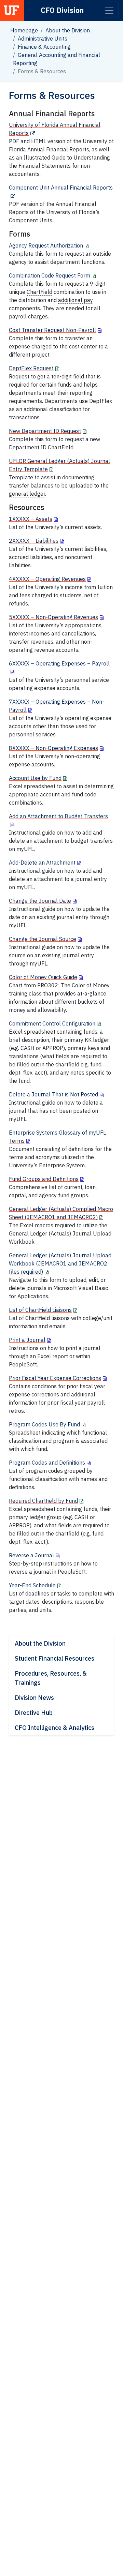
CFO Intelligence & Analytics (54, 1728)
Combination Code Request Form (50, 275)
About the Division (68, 30)
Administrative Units (43, 39)
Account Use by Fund (35, 778)
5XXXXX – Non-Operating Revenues (53, 617)
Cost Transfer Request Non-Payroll (52, 330)
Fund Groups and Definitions (44, 1179)
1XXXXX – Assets (31, 519)
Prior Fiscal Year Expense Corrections (55, 1378)
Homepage (24, 30)
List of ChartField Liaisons (40, 1310)
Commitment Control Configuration (52, 1023)
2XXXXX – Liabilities (34, 541)
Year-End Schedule (32, 1585)
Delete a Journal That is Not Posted (53, 1094)
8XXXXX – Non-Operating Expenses (53, 748)
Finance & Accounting (44, 47)
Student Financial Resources (54, 1658)
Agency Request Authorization (46, 245)
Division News (34, 1698)
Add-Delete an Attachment (42, 863)
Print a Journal (27, 1340)
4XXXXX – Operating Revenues (47, 579)
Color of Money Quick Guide (43, 977)
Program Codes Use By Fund (44, 1424)
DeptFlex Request (31, 368)
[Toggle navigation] (109, 11)
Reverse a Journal (31, 1555)
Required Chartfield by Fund (43, 1501)
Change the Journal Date (40, 901)
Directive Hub (34, 1713)
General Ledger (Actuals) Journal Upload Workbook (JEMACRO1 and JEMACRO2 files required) (60, 1263)
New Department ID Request (45, 431)
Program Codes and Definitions (47, 1463)
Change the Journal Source (43, 939)
